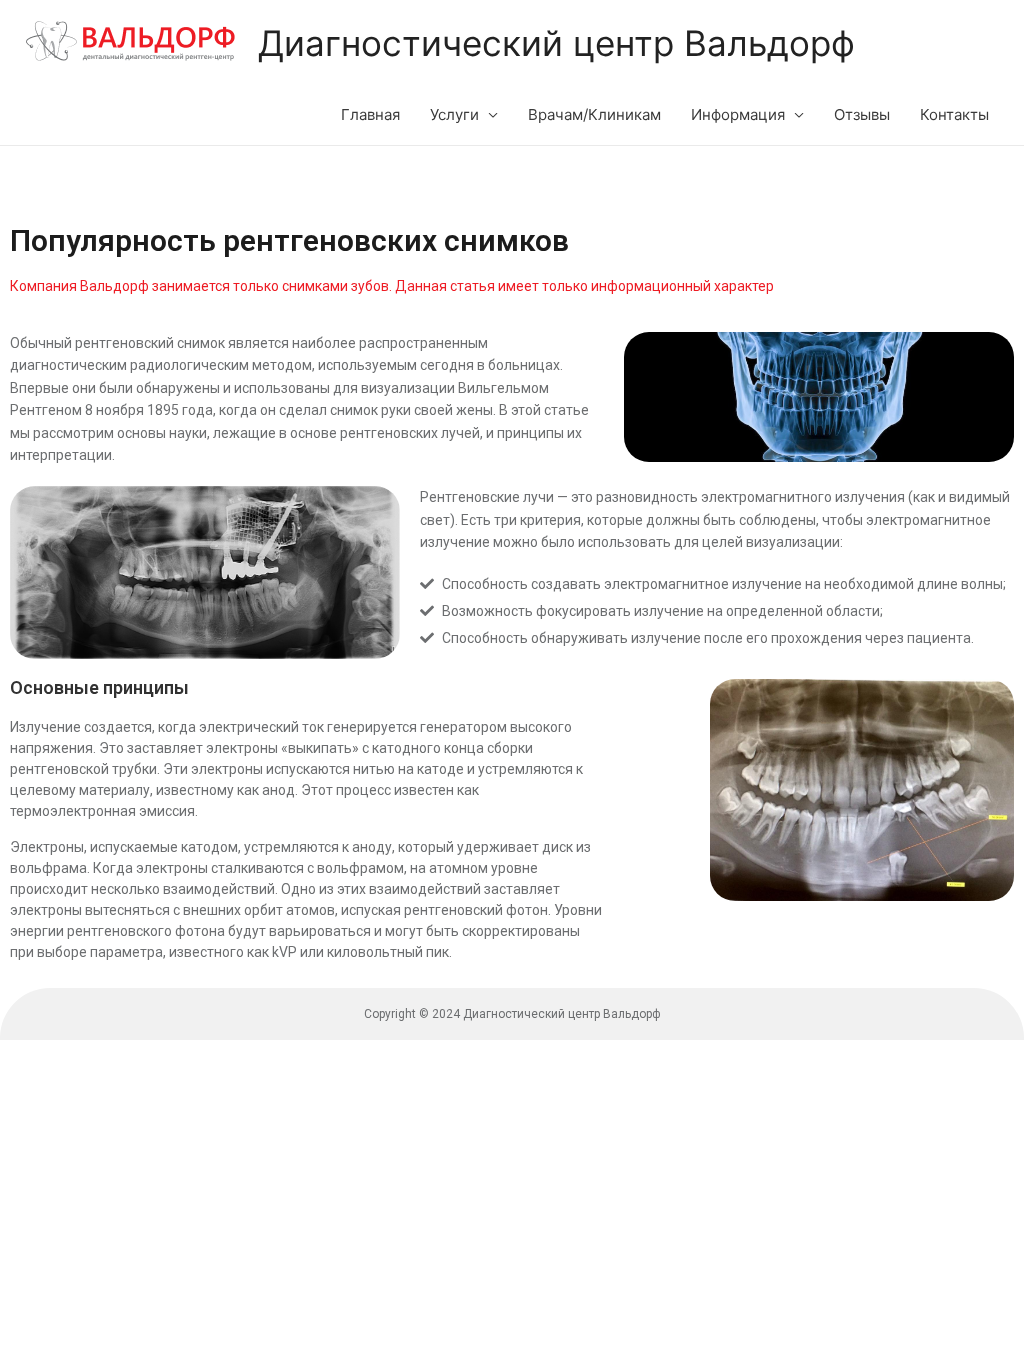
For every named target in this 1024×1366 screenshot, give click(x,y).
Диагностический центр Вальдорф (556, 43)
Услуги (454, 114)
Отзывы (862, 114)
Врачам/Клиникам (594, 114)
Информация (738, 114)
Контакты (954, 114)
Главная (370, 114)
